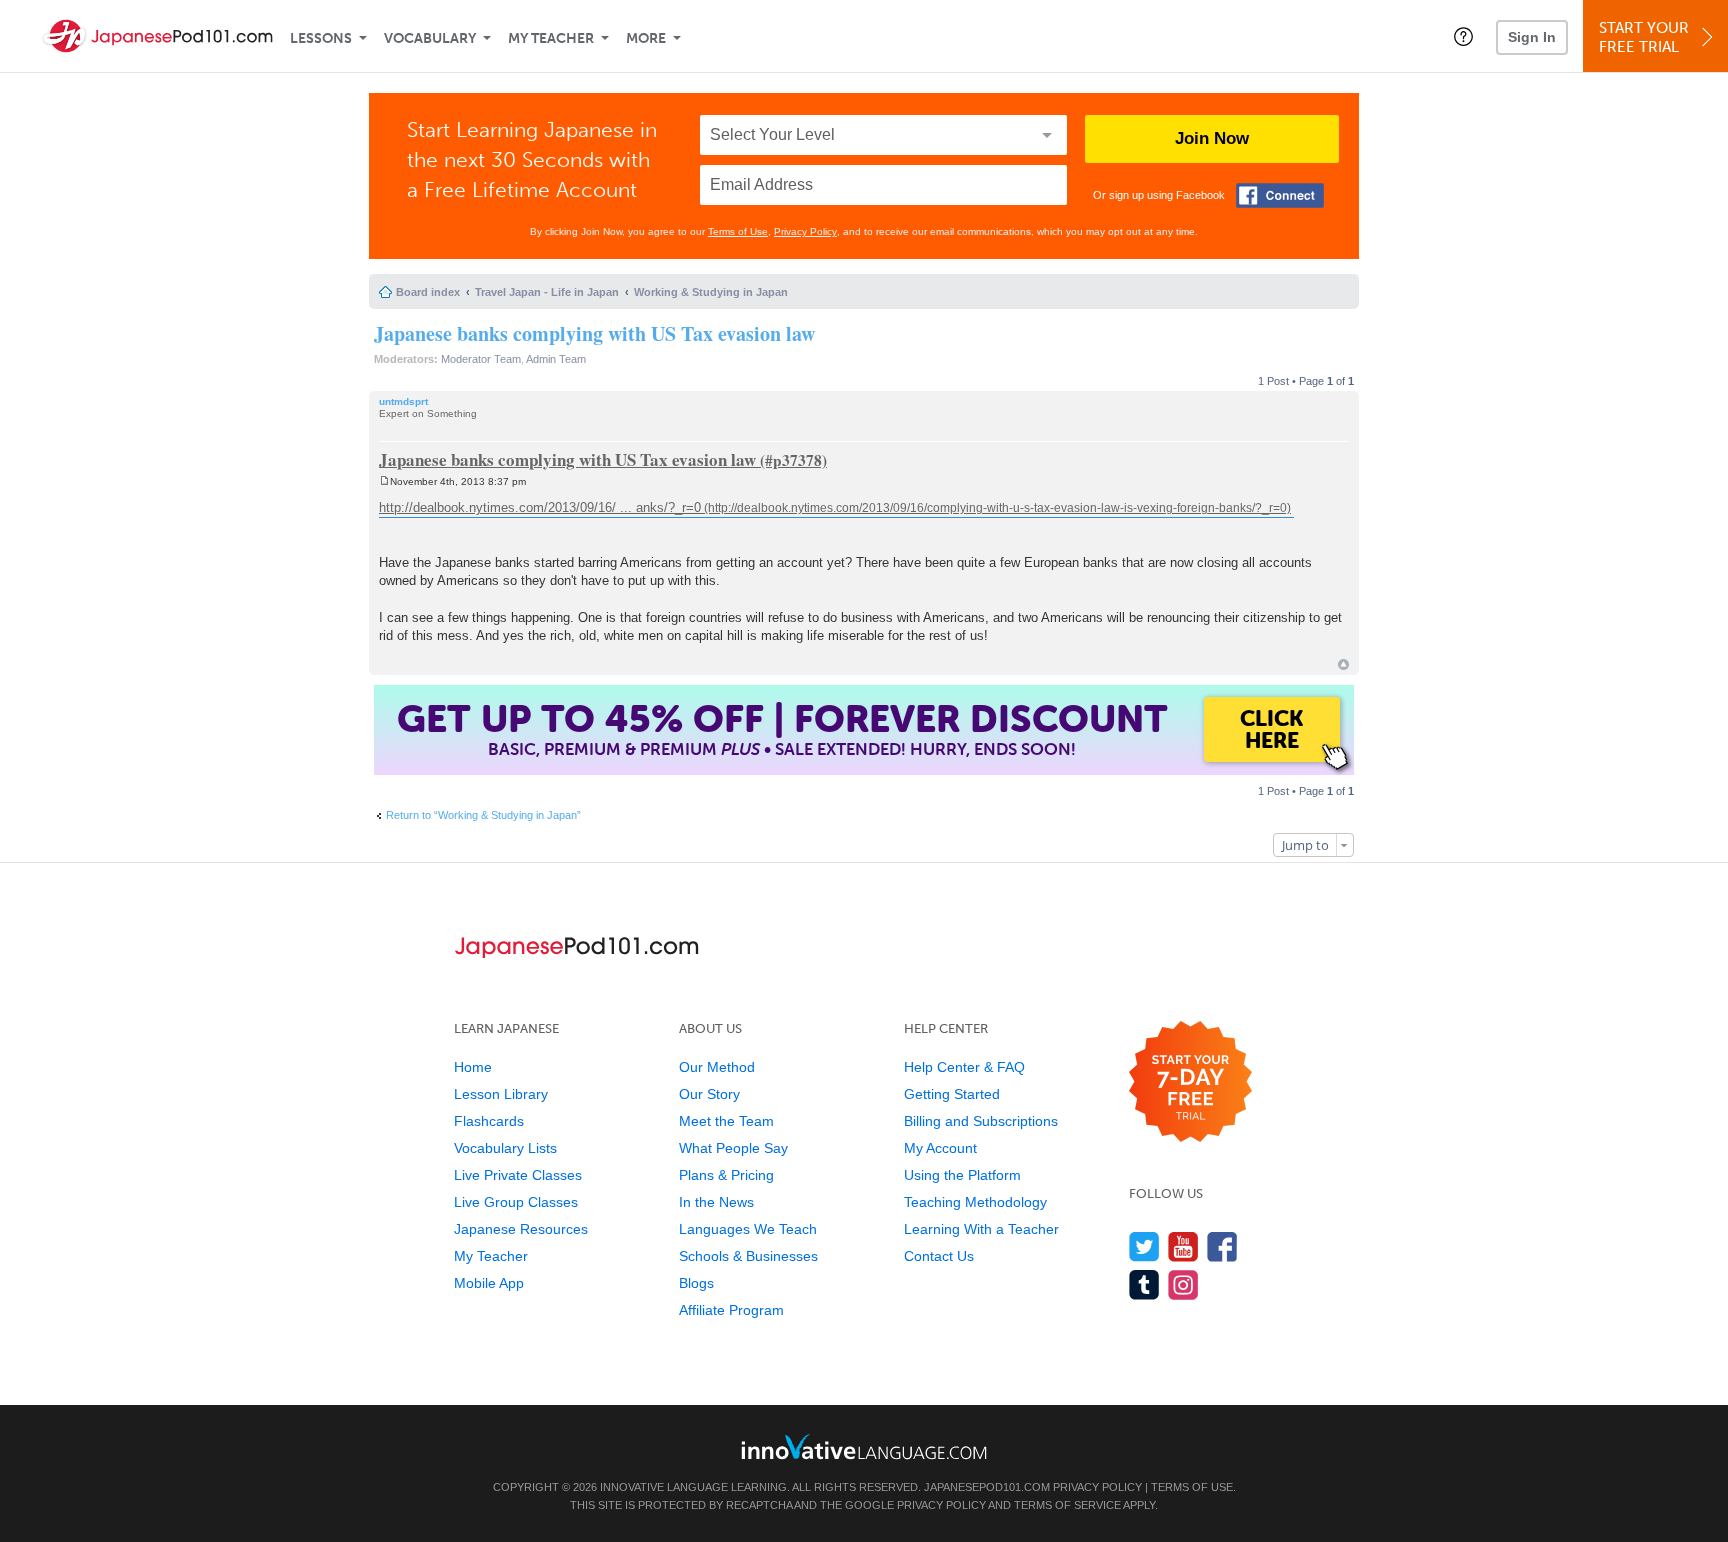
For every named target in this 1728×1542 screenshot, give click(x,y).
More (646, 38)
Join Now (1212, 138)
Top (1343, 664)
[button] (1463, 36)
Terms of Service (1067, 1505)
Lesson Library (501, 1094)
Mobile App (489, 1283)
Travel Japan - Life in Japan (547, 292)
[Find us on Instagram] (1183, 1284)
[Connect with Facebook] (1280, 195)
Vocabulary (430, 38)
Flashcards (489, 1121)
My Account (940, 1148)
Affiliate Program (731, 1310)
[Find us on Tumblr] (1144, 1284)
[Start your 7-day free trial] (1190, 1082)
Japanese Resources (521, 1229)
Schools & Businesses (748, 1256)
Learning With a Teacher (981, 1229)
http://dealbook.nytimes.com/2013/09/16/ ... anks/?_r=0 (540, 507)
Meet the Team (726, 1121)
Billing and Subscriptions (981, 1121)
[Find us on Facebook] (1222, 1246)
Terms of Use (738, 231)
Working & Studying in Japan (711, 292)
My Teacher (551, 38)
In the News (716, 1202)
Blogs (696, 1283)
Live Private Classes (518, 1175)
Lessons (321, 38)
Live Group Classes (516, 1202)
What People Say (733, 1148)
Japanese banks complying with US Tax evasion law (594, 333)
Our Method (717, 1067)
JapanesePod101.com (987, 1487)
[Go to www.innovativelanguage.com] (864, 1446)
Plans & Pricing (726, 1175)
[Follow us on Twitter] (1144, 1246)
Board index (428, 292)
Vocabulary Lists (505, 1148)
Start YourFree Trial (1644, 37)
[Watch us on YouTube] (1183, 1246)
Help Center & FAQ (964, 1067)
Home (473, 1067)
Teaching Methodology (975, 1202)
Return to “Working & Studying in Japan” (483, 815)
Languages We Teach (748, 1229)
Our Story (709, 1094)
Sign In (1532, 37)
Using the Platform (962, 1175)
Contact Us (939, 1256)
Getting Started (952, 1094)
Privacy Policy (805, 231)
